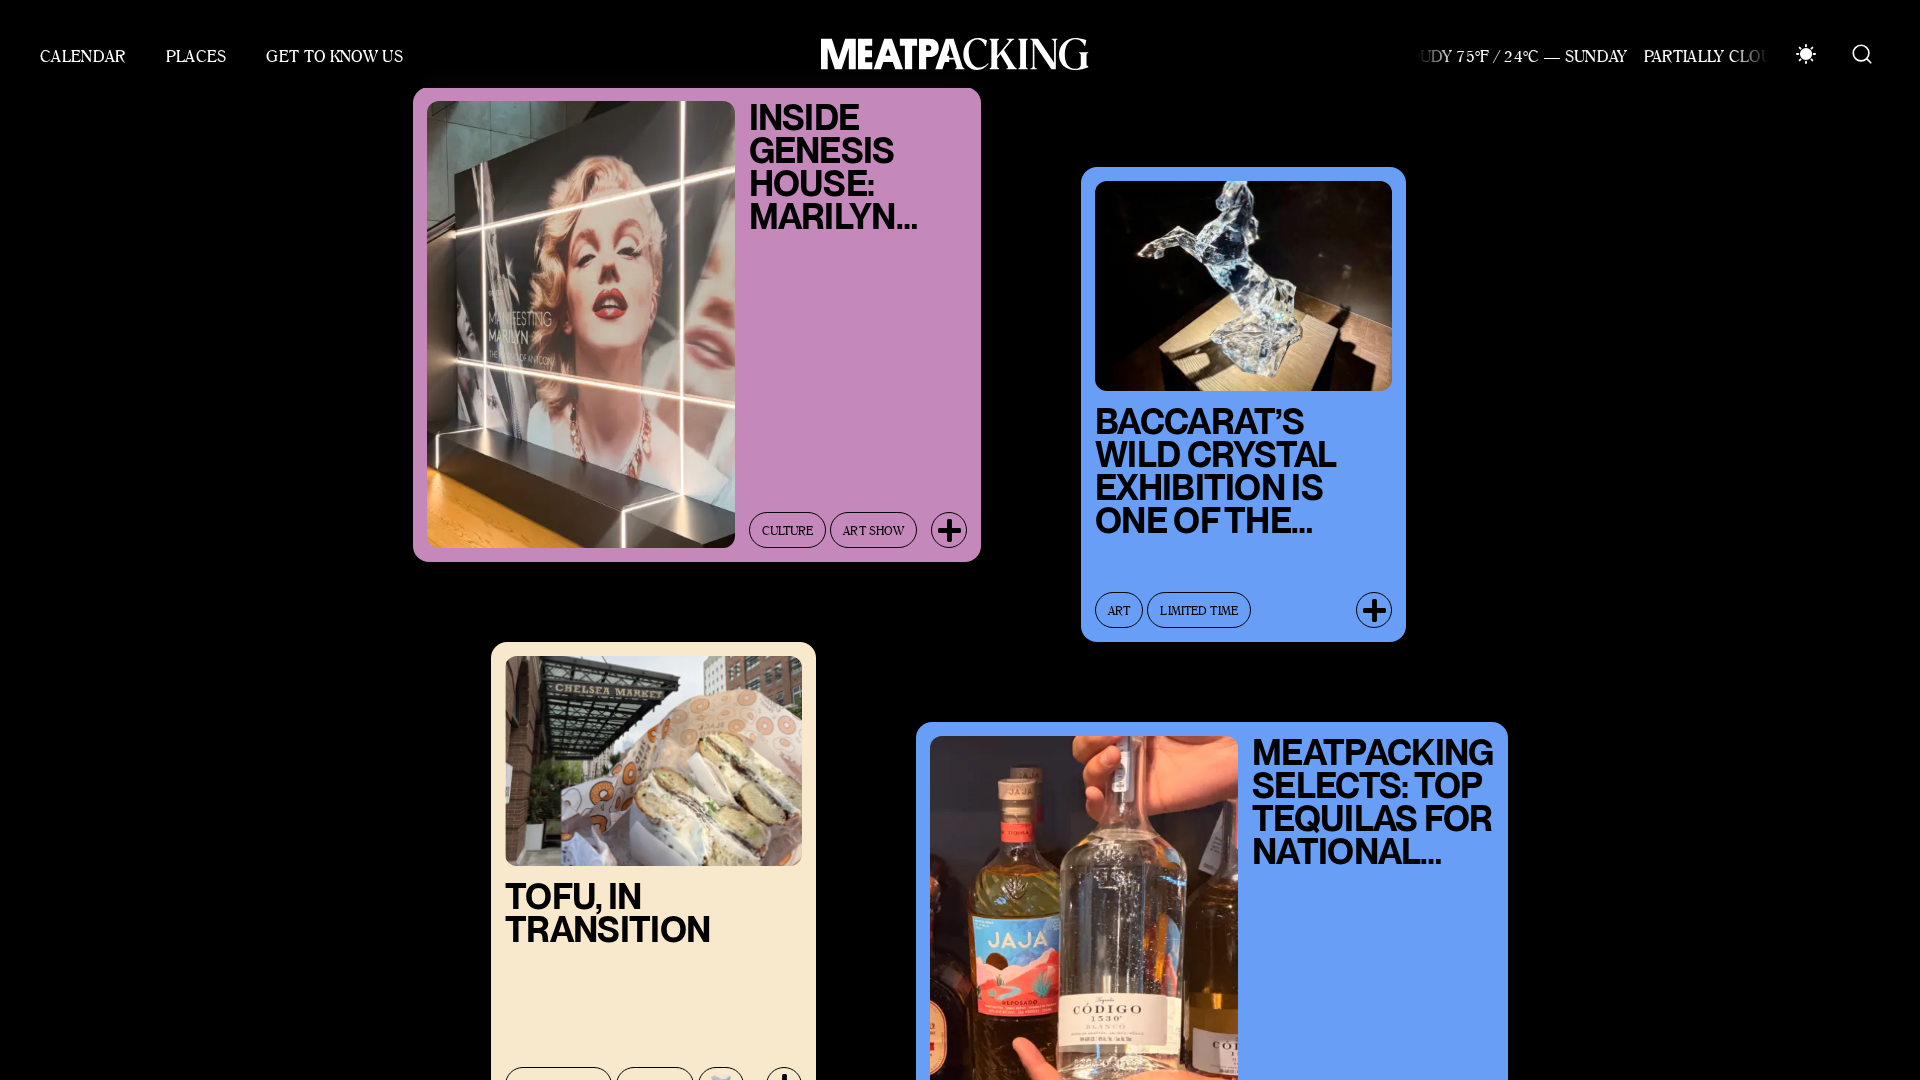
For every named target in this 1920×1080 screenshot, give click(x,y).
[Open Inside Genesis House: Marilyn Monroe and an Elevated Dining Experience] (949, 511)
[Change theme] (1806, 54)
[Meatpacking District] (950, 54)
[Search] (1862, 54)
